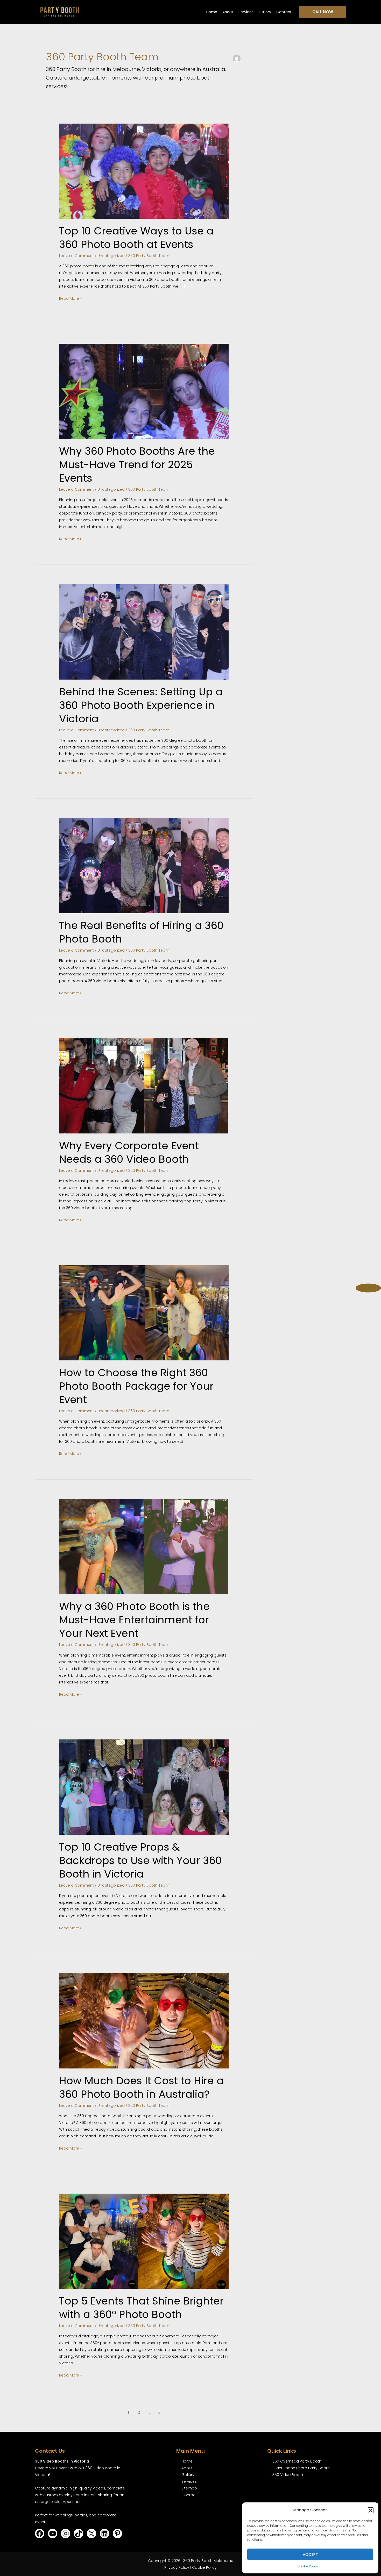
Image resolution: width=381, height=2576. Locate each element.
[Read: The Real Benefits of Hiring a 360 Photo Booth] (144, 865)
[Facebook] (40, 2534)
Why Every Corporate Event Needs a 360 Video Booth (129, 1152)
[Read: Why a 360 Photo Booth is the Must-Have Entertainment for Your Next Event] (144, 1546)
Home (212, 12)
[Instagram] (66, 2534)
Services (246, 12)
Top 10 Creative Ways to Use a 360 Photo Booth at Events (136, 238)
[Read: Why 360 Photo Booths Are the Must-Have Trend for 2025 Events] (144, 391)
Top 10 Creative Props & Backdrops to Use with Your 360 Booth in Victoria (140, 1860)
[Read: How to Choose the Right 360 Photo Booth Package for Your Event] (144, 1312)
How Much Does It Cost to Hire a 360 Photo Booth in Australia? (141, 2087)
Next (368, 1287)
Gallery (265, 12)
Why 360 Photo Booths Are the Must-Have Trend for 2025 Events (137, 465)
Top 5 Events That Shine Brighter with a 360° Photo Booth (141, 2308)
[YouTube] (53, 2534)
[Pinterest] (117, 2534)
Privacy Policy (177, 2567)
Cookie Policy (308, 2566)
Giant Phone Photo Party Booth (301, 2468)
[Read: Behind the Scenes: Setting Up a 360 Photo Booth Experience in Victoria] (144, 632)
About (228, 12)
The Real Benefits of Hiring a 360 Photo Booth (141, 932)
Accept (310, 2554)
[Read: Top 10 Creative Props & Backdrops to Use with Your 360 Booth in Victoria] (144, 1787)
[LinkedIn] (104, 2534)
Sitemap (189, 2488)
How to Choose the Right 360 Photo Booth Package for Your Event (136, 1386)
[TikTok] (79, 2534)
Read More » (70, 298)
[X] (91, 2534)
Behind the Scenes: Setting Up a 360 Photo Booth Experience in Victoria (141, 705)
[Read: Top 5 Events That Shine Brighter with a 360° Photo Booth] (144, 2241)
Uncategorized (111, 256)
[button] (371, 2510)
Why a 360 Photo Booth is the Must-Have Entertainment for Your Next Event (134, 1620)
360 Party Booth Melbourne (208, 2561)
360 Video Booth (288, 2475)
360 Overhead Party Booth (297, 2461)
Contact (284, 12)
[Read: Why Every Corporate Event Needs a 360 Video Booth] (144, 1086)
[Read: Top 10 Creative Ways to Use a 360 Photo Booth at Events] (144, 171)
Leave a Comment (76, 256)
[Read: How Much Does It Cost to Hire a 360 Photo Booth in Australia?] (144, 2021)
